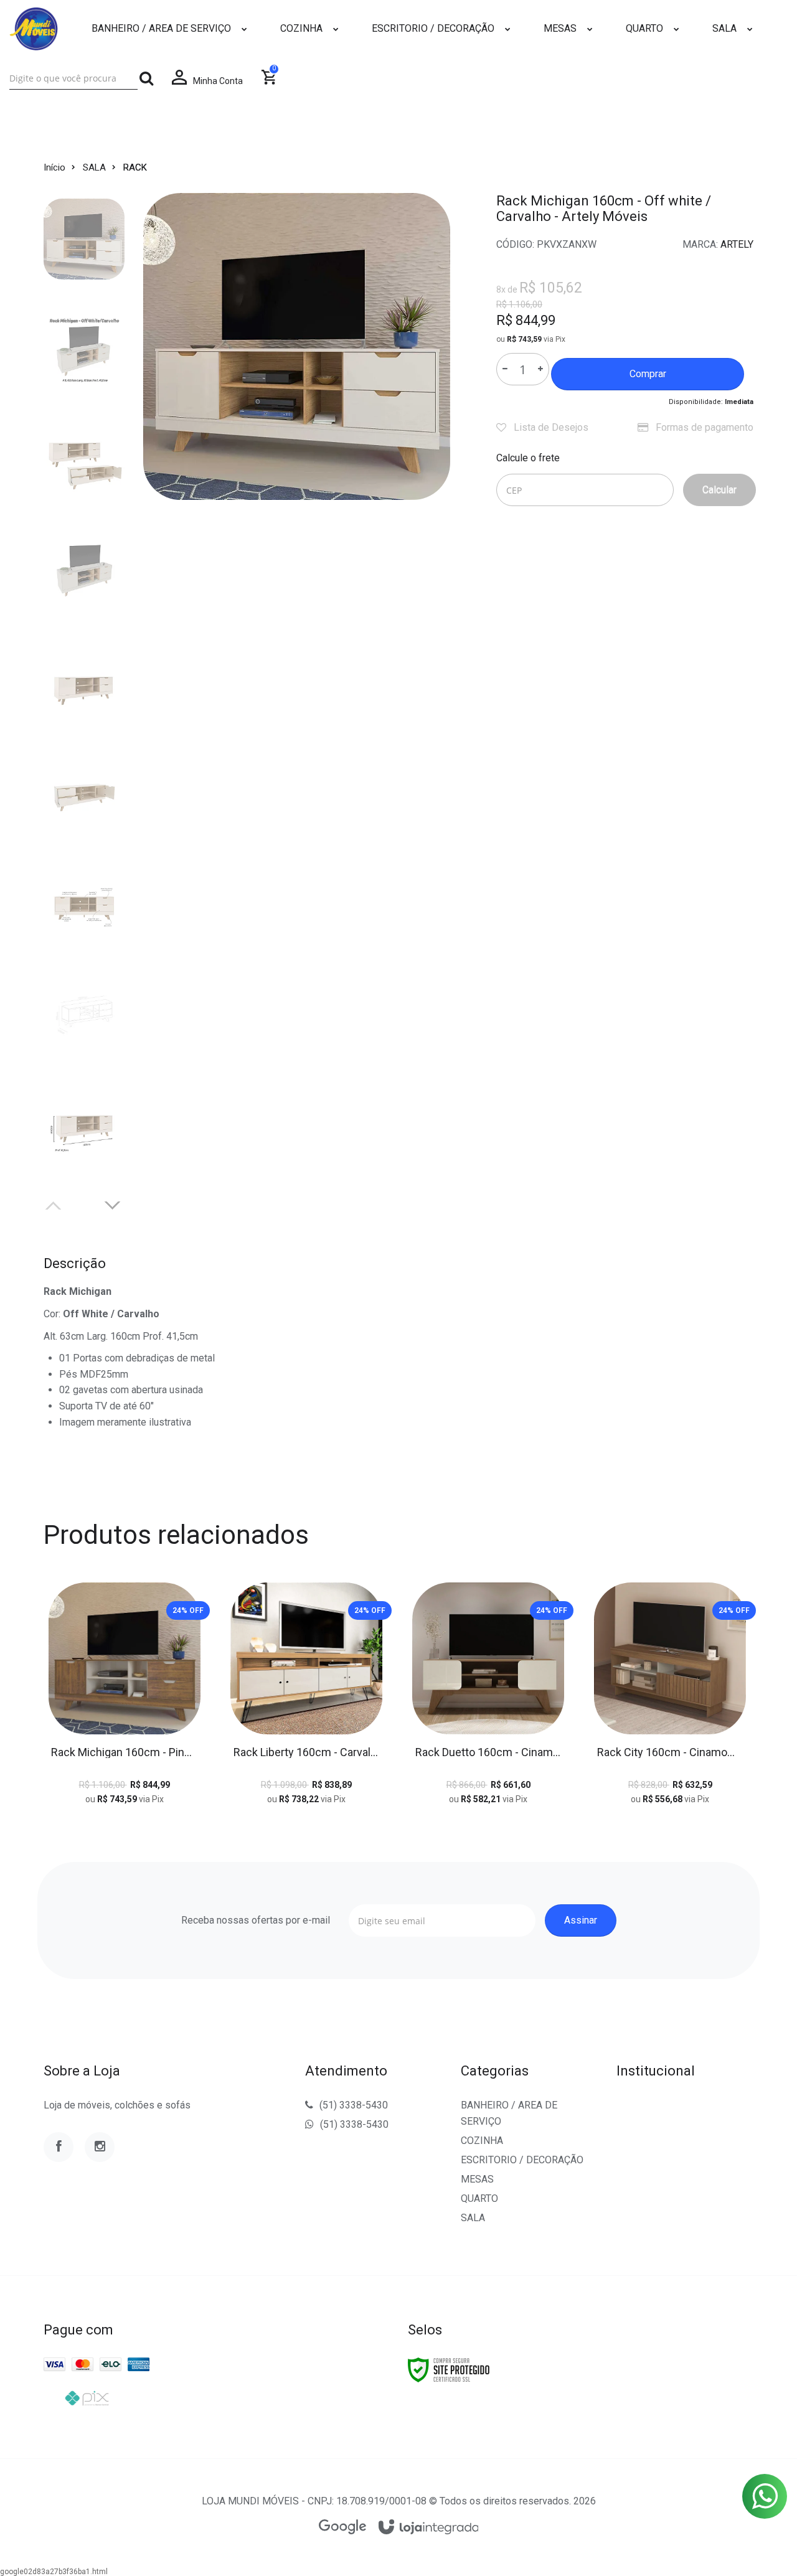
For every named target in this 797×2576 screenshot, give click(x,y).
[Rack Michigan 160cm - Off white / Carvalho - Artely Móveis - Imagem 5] (84, 682)
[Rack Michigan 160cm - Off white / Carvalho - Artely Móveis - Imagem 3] (84, 461)
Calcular (719, 490)
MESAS (477, 2179)
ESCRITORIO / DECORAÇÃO (522, 2160)
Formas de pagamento (703, 427)
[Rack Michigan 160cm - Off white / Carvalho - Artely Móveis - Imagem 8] (84, 1015)
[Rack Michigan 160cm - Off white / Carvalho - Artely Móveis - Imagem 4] (84, 571)
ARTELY (737, 244)
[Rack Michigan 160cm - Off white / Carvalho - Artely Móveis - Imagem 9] (84, 1126)
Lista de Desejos (550, 427)
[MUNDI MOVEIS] (34, 29)
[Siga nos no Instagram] (100, 2147)
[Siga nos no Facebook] (59, 2147)
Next (114, 1204)
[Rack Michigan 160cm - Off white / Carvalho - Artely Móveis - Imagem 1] (84, 239)
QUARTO (479, 2198)
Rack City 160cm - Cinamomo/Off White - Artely (670, 1752)
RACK (135, 167)
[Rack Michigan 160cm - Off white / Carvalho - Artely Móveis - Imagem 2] (84, 350)
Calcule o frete (528, 458)
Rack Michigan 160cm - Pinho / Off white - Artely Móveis (124, 1752)
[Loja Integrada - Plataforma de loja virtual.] (429, 2528)
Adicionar (152, 1704)
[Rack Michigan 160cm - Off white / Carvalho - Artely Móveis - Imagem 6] (84, 793)
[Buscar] (146, 78)
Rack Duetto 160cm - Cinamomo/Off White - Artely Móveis (488, 1752)
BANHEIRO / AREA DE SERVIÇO (509, 2113)
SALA (94, 167)
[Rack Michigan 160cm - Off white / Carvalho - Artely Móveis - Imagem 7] (84, 904)
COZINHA (482, 2141)
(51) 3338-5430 (354, 2105)
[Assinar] (581, 1920)
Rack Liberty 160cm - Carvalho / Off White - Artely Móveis (306, 1752)
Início (54, 167)
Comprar (648, 374)
